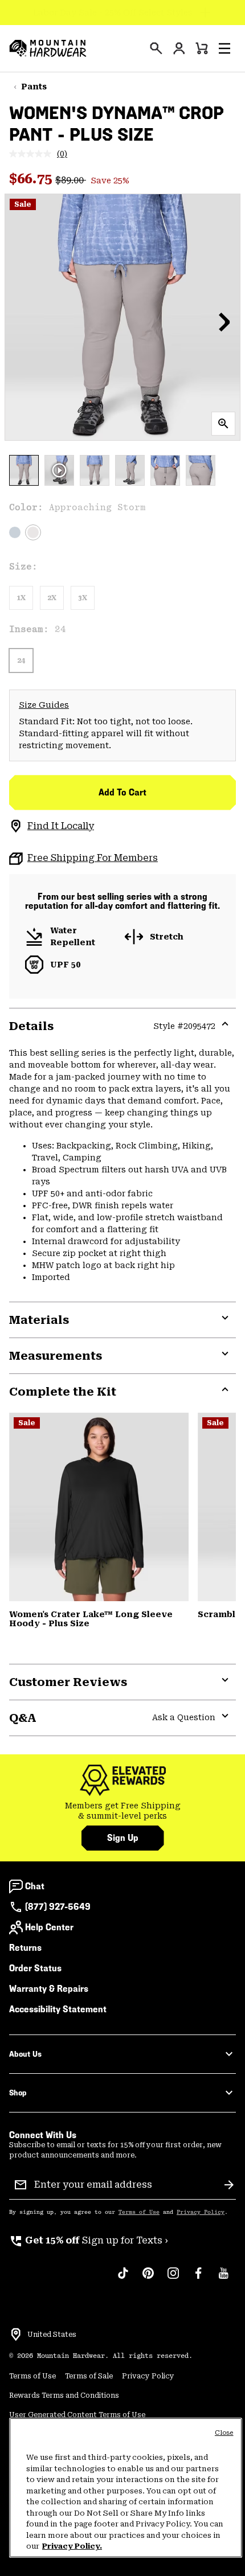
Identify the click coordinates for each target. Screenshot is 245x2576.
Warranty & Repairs (49, 1989)
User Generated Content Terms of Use (77, 2415)
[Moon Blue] (15, 532)
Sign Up (123, 1838)
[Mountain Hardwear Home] (48, 48)
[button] (224, 48)
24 (21, 661)
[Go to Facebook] (198, 2279)
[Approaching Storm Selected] (33, 532)
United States (52, 2335)
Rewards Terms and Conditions (64, 2395)
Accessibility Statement (58, 2009)
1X (21, 598)
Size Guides (44, 705)
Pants (34, 87)
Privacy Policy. (72, 2546)
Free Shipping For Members (93, 858)
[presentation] (156, 48)
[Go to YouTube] (223, 2279)
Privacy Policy (201, 2212)
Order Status (35, 1968)
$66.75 (32, 179)
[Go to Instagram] (173, 2279)
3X (83, 598)
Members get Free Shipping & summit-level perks (123, 1811)
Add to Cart (122, 792)
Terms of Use (139, 2212)
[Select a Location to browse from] (16, 2335)
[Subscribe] (229, 2185)
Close (224, 2433)
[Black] (99, 1507)
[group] (122, 1811)
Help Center (49, 1927)
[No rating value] (33, 154)
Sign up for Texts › (89, 2240)
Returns (25, 1948)
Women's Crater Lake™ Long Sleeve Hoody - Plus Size (91, 1619)
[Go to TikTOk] (123, 2279)
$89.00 (71, 180)
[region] (126, 2488)
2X (52, 598)
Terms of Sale (89, 2376)
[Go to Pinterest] (148, 2279)
